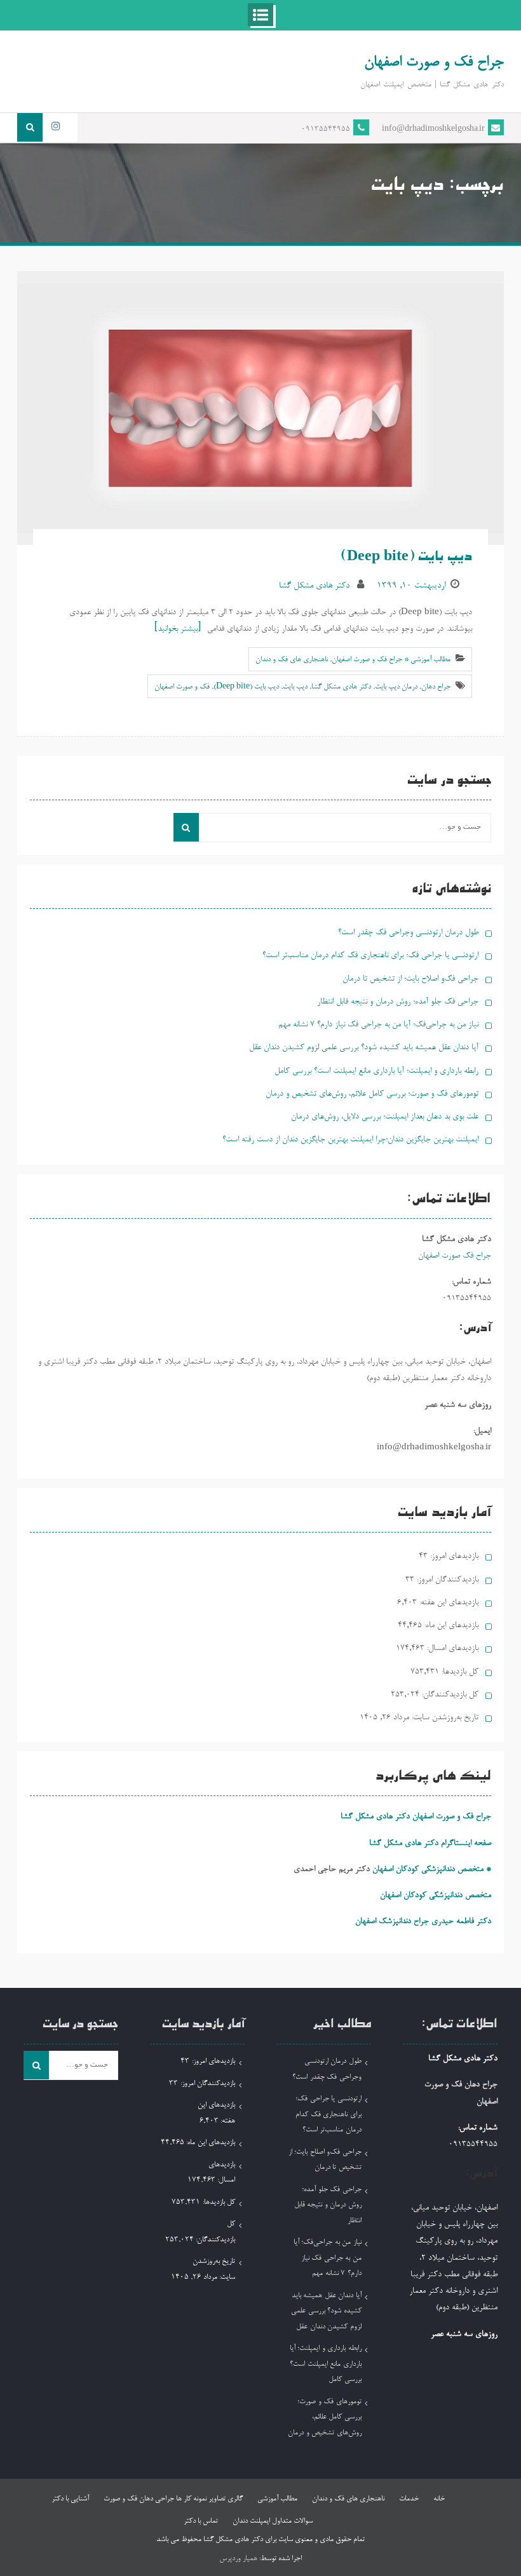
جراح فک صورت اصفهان (455, 1256)
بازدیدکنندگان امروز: (446, 1580)
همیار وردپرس (238, 2559)
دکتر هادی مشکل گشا (314, 586)
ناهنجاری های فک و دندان (292, 660)
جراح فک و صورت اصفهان (434, 63)
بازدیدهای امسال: (451, 1648)
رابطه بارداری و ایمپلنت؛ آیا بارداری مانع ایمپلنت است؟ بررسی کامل (376, 1071)
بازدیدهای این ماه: (450, 1626)
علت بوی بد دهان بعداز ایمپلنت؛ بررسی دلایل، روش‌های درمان (385, 1117)
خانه (439, 2499)
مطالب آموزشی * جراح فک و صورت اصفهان (391, 660)
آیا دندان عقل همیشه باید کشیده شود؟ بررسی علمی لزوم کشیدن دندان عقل (364, 1048)
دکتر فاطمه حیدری (461, 1922)
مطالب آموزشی (277, 2499)
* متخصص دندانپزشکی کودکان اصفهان (432, 1869)
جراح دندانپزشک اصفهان (392, 1922)
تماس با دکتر (201, 2521)
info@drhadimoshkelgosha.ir (433, 130)
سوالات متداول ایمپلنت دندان (273, 2521)
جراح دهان (436, 687)
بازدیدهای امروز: (453, 1556)
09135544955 (326, 130)
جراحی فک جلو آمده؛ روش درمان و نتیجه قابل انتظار (398, 1002)
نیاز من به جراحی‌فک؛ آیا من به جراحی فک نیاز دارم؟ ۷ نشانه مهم (378, 1025)
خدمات (409, 2499)
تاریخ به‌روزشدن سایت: (444, 1718)
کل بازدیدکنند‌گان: (449, 1695)
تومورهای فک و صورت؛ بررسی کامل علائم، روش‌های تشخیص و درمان (372, 1094)
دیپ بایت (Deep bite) (407, 558)
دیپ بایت (295, 687)
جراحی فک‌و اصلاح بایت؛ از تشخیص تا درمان (410, 979)
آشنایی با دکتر (70, 2499)
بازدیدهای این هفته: (448, 1603)
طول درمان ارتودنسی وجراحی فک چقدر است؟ (408, 933)
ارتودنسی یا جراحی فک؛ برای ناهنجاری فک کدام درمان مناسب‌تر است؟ (370, 956)
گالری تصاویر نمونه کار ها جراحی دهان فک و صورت (173, 2499)
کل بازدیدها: (459, 1672)
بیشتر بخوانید (178, 629)
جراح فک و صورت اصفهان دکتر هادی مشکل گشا (416, 1817)
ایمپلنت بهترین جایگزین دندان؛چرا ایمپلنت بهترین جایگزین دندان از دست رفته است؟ (350, 1140)
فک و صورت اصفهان (182, 687)
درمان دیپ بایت (396, 687)
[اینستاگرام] (55, 127)
